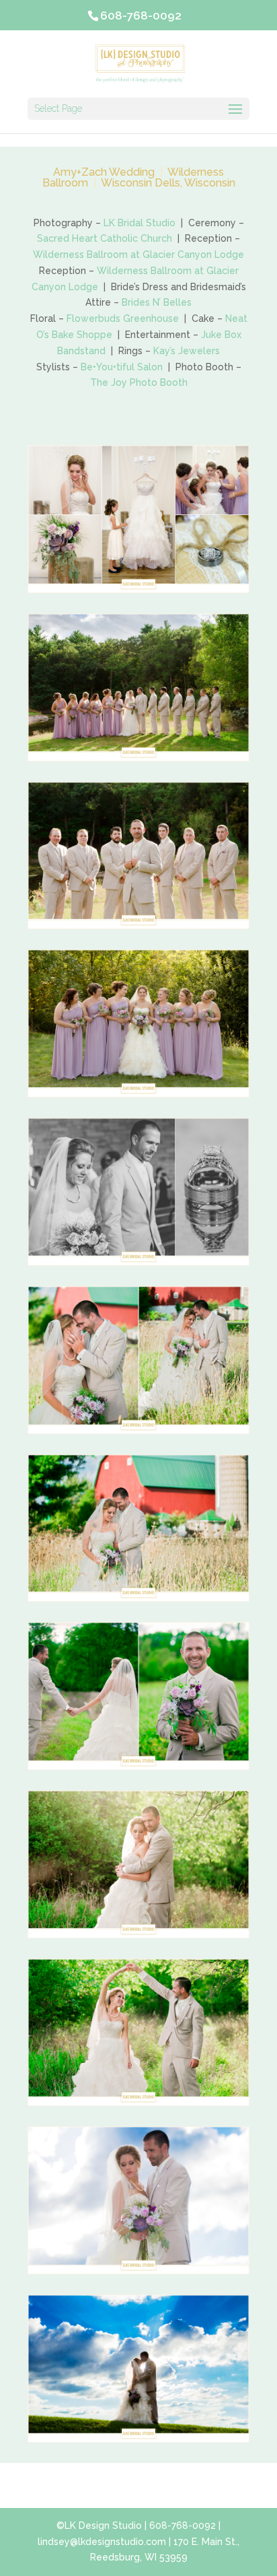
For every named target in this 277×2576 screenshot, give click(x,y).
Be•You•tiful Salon (122, 367)
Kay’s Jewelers (187, 351)
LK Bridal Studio (140, 223)
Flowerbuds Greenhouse (123, 318)
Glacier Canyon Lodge (193, 255)
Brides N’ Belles (157, 302)
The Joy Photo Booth (139, 382)
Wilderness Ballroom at (88, 255)
